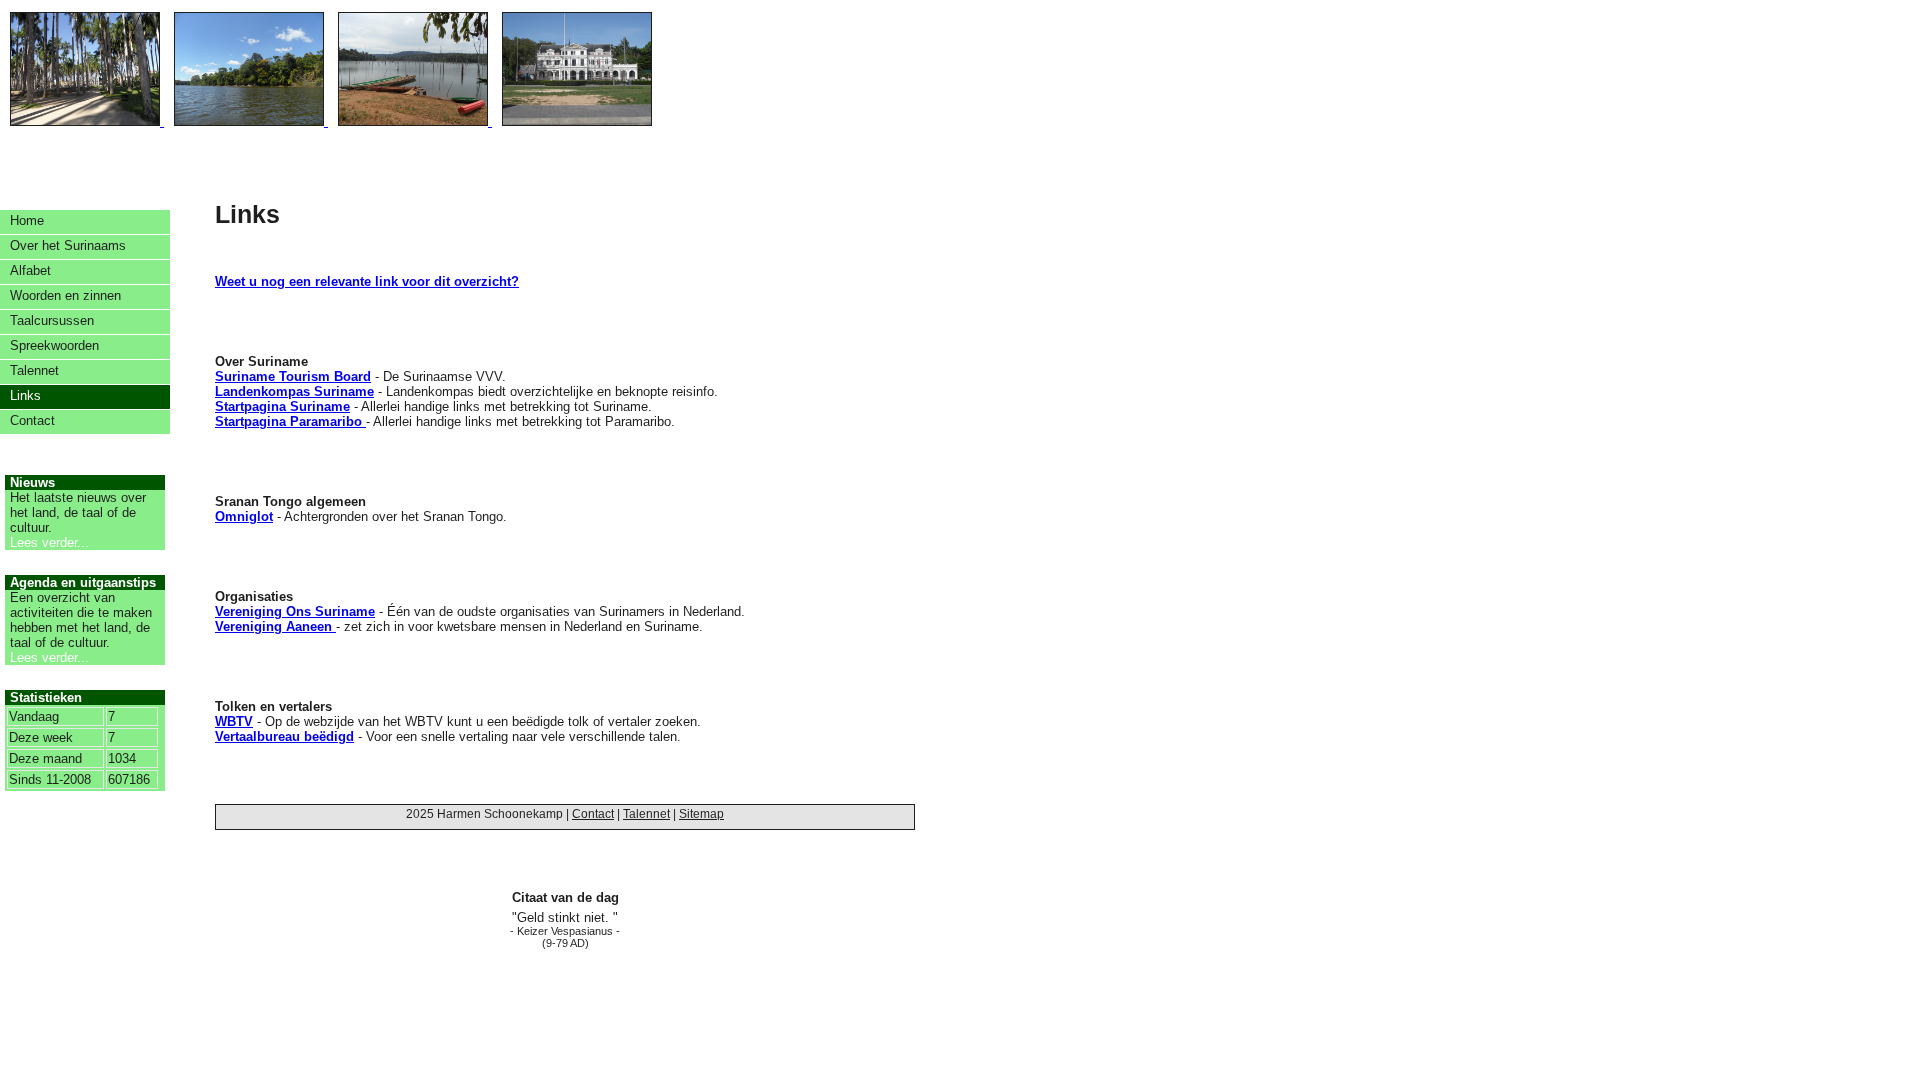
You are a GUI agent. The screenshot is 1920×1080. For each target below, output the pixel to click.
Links (25, 395)
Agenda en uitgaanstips (83, 582)
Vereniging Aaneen (275, 626)
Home (27, 220)
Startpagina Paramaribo (290, 421)
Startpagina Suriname (282, 406)
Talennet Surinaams (885, 60)
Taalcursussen (52, 320)
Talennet (34, 370)
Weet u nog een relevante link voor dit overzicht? (367, 281)
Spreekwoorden (54, 345)
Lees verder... (49, 542)
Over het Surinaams (68, 245)
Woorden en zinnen (65, 295)
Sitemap (701, 814)
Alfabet (30, 270)
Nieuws (32, 482)
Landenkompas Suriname (294, 391)
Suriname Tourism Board (293, 376)
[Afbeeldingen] (326, 121)
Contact (32, 420)
